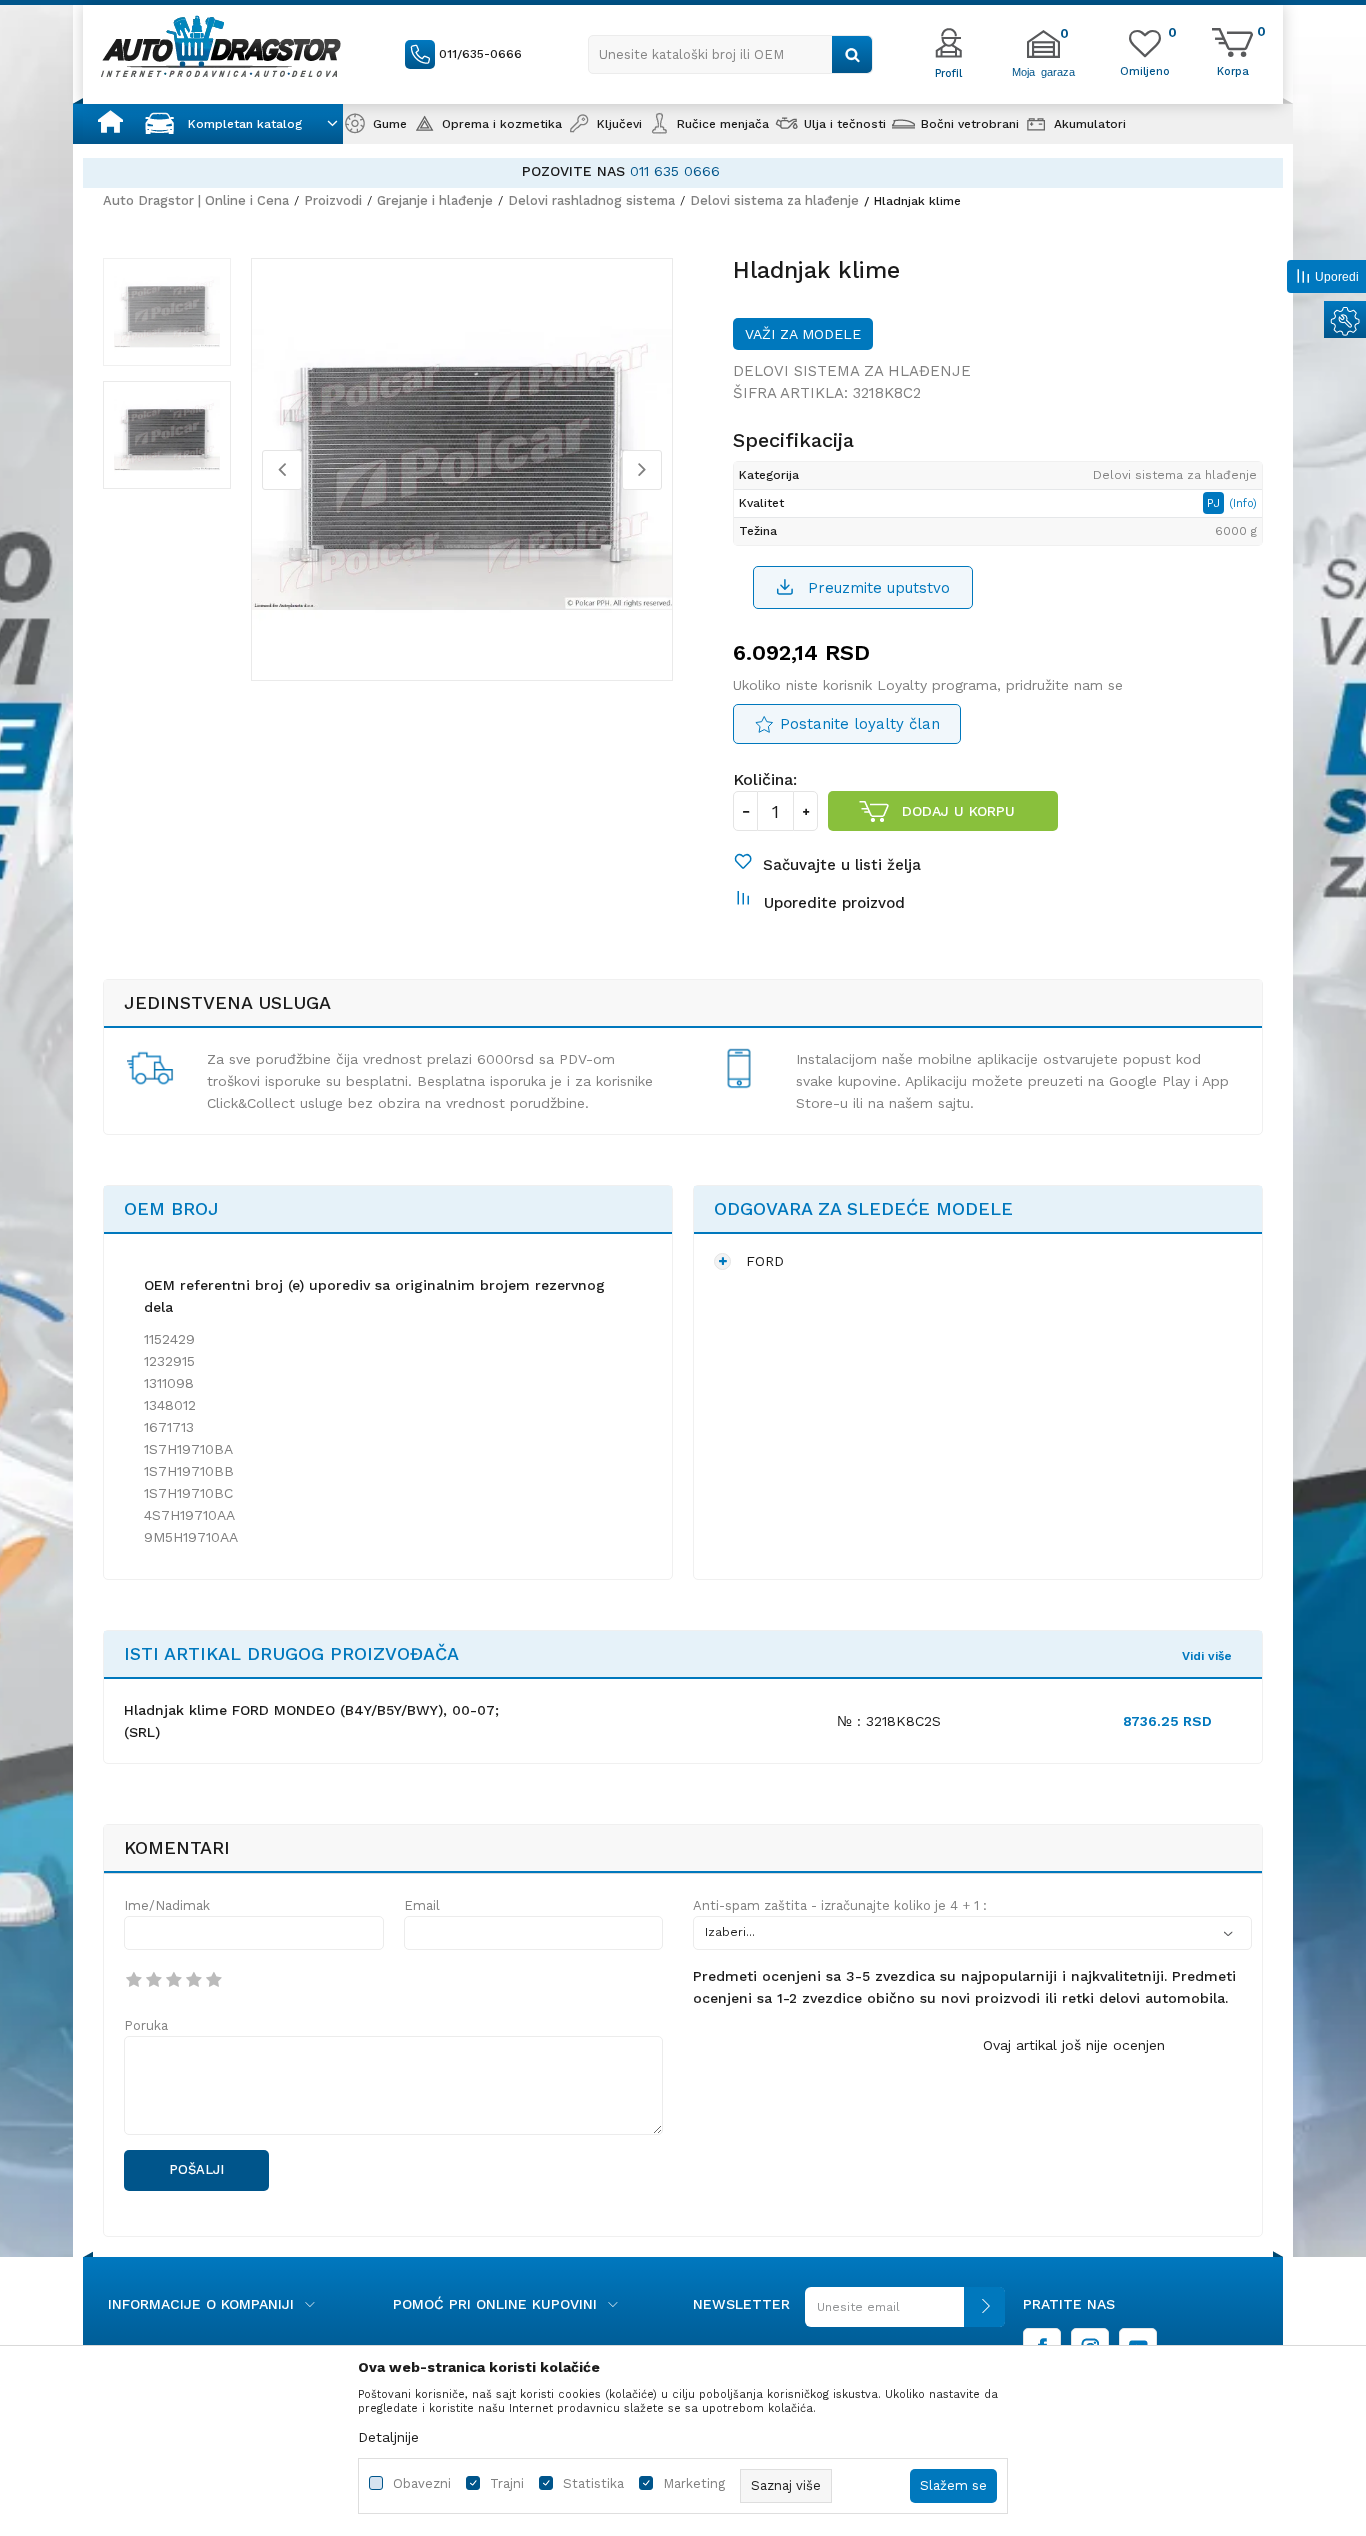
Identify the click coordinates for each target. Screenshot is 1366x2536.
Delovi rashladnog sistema (591, 200)
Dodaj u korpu (958, 811)
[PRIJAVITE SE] (905, 2314)
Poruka (146, 2025)
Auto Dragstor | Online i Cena (196, 200)
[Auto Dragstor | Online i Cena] (221, 46)
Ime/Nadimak (167, 1905)
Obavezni (422, 2483)
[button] (730, 54)
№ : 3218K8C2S (889, 1721)
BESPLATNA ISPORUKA (630, 171)
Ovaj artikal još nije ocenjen (1074, 2045)
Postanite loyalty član (860, 724)
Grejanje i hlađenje (435, 200)
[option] (741, 171)
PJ (1215, 503)
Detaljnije (388, 2437)
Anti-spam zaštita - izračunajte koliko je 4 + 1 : (840, 1905)
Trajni (507, 2483)
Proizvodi (333, 200)
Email (422, 1905)
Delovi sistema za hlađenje (774, 200)
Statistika (593, 2483)
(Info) (1243, 503)
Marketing (694, 2483)
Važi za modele (803, 334)
